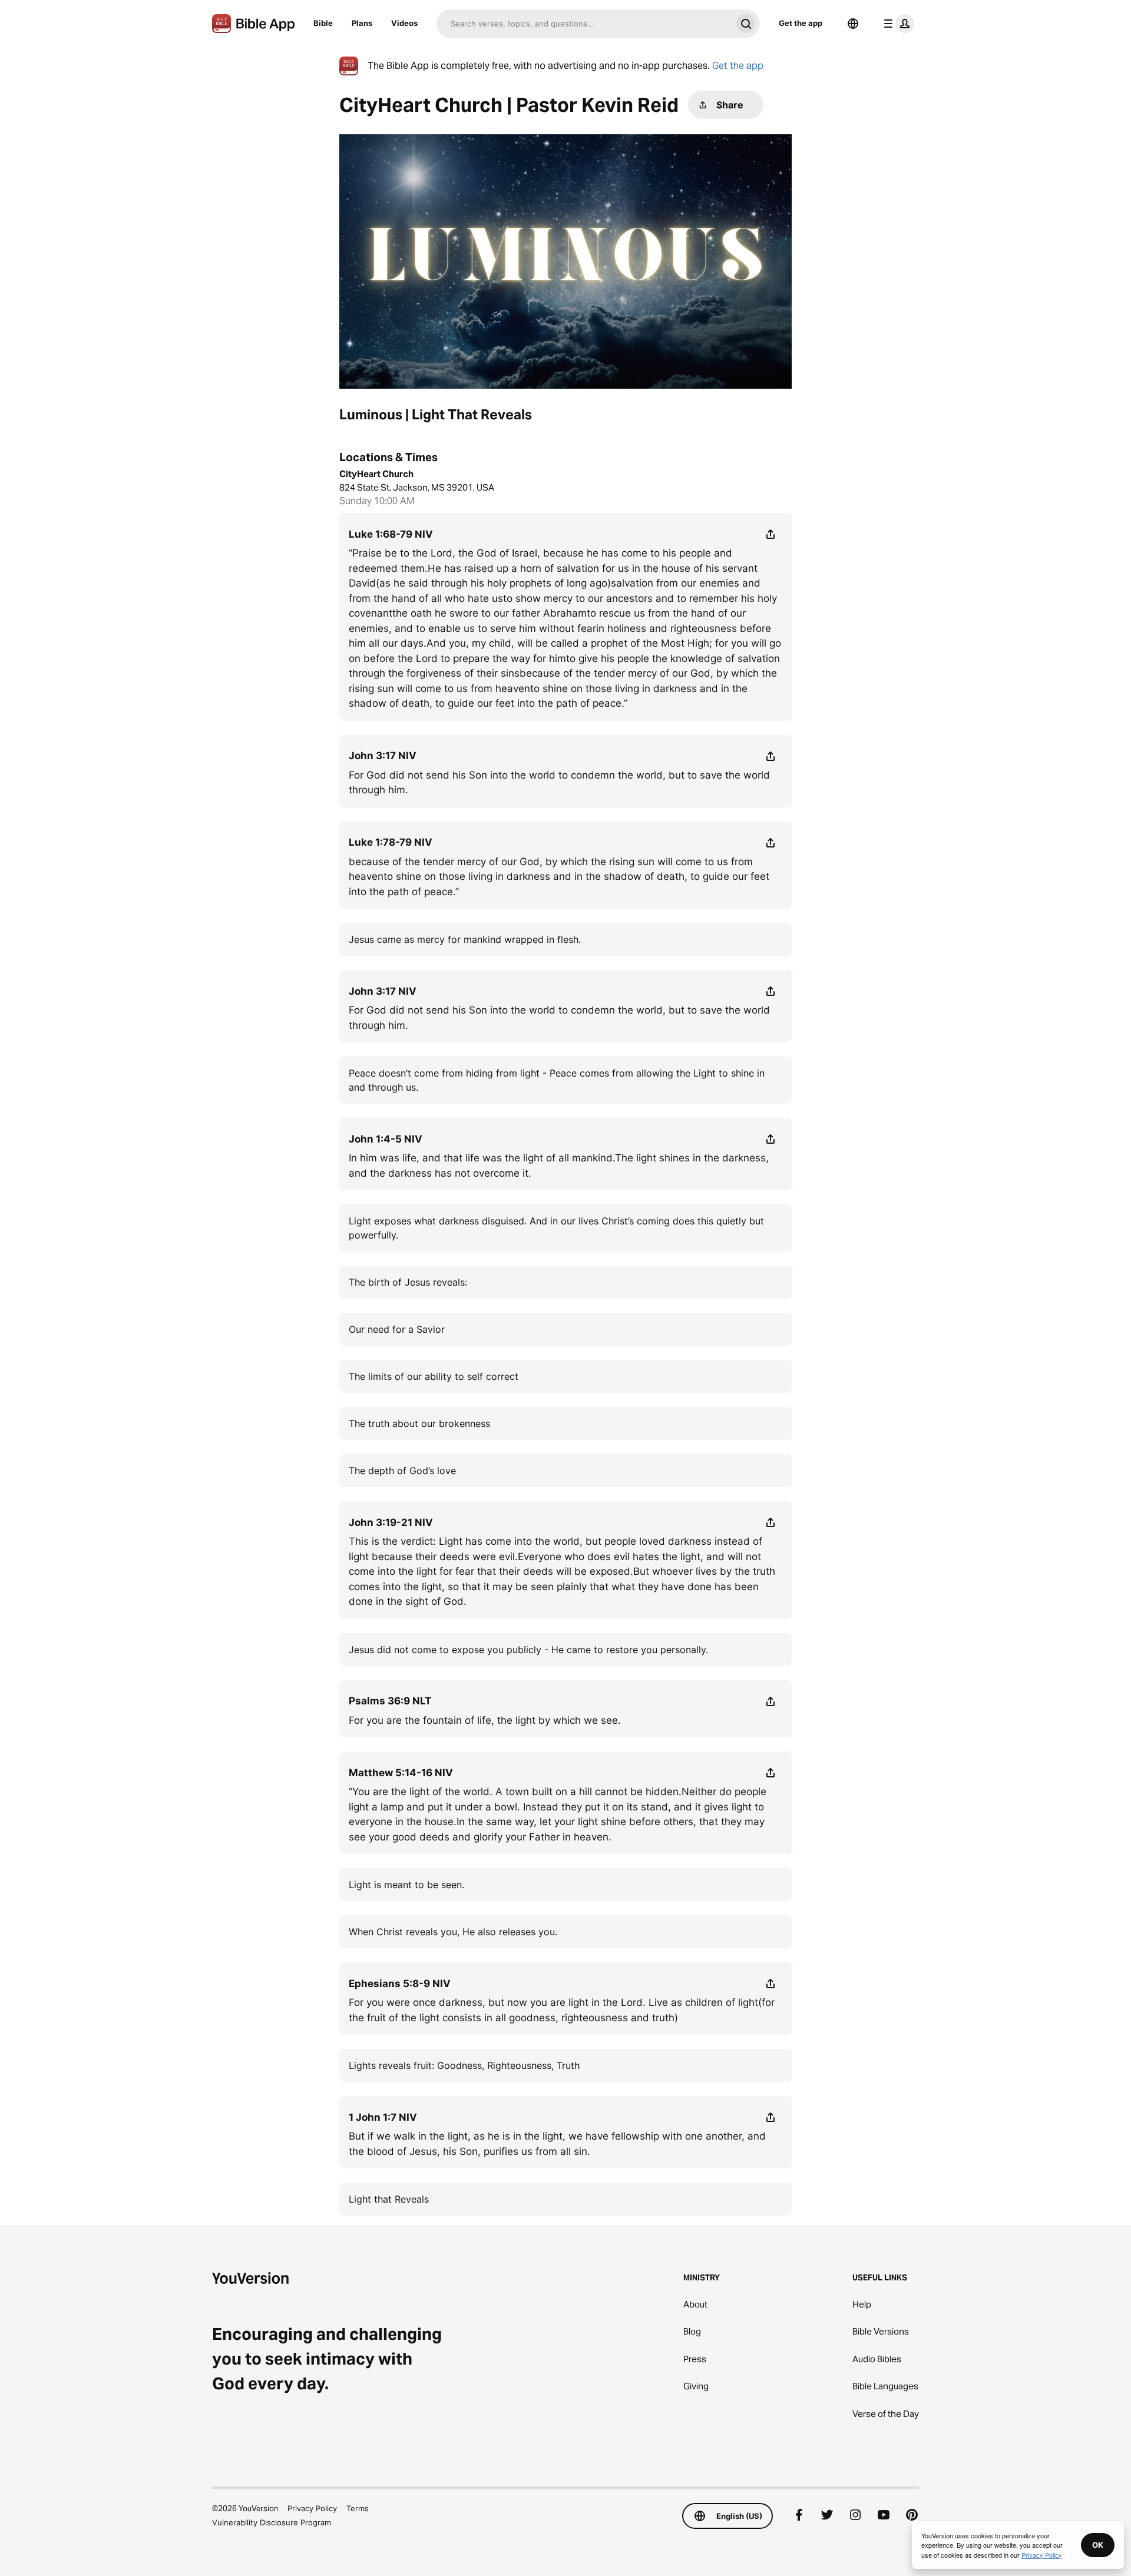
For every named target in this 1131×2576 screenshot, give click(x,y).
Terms (358, 2508)
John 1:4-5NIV (386, 1139)
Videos (404, 23)
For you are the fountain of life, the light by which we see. (485, 1720)
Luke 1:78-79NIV (391, 842)
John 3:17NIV (383, 756)
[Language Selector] (853, 24)
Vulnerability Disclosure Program (272, 2522)
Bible (323, 23)
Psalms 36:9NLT (390, 1701)
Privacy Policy (312, 2508)
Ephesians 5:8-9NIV (400, 1984)
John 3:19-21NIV (391, 1522)
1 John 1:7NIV (383, 2117)
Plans (362, 23)
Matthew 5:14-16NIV (401, 1773)
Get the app (801, 23)
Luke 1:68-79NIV (391, 534)
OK (1098, 2545)
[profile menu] (897, 24)
